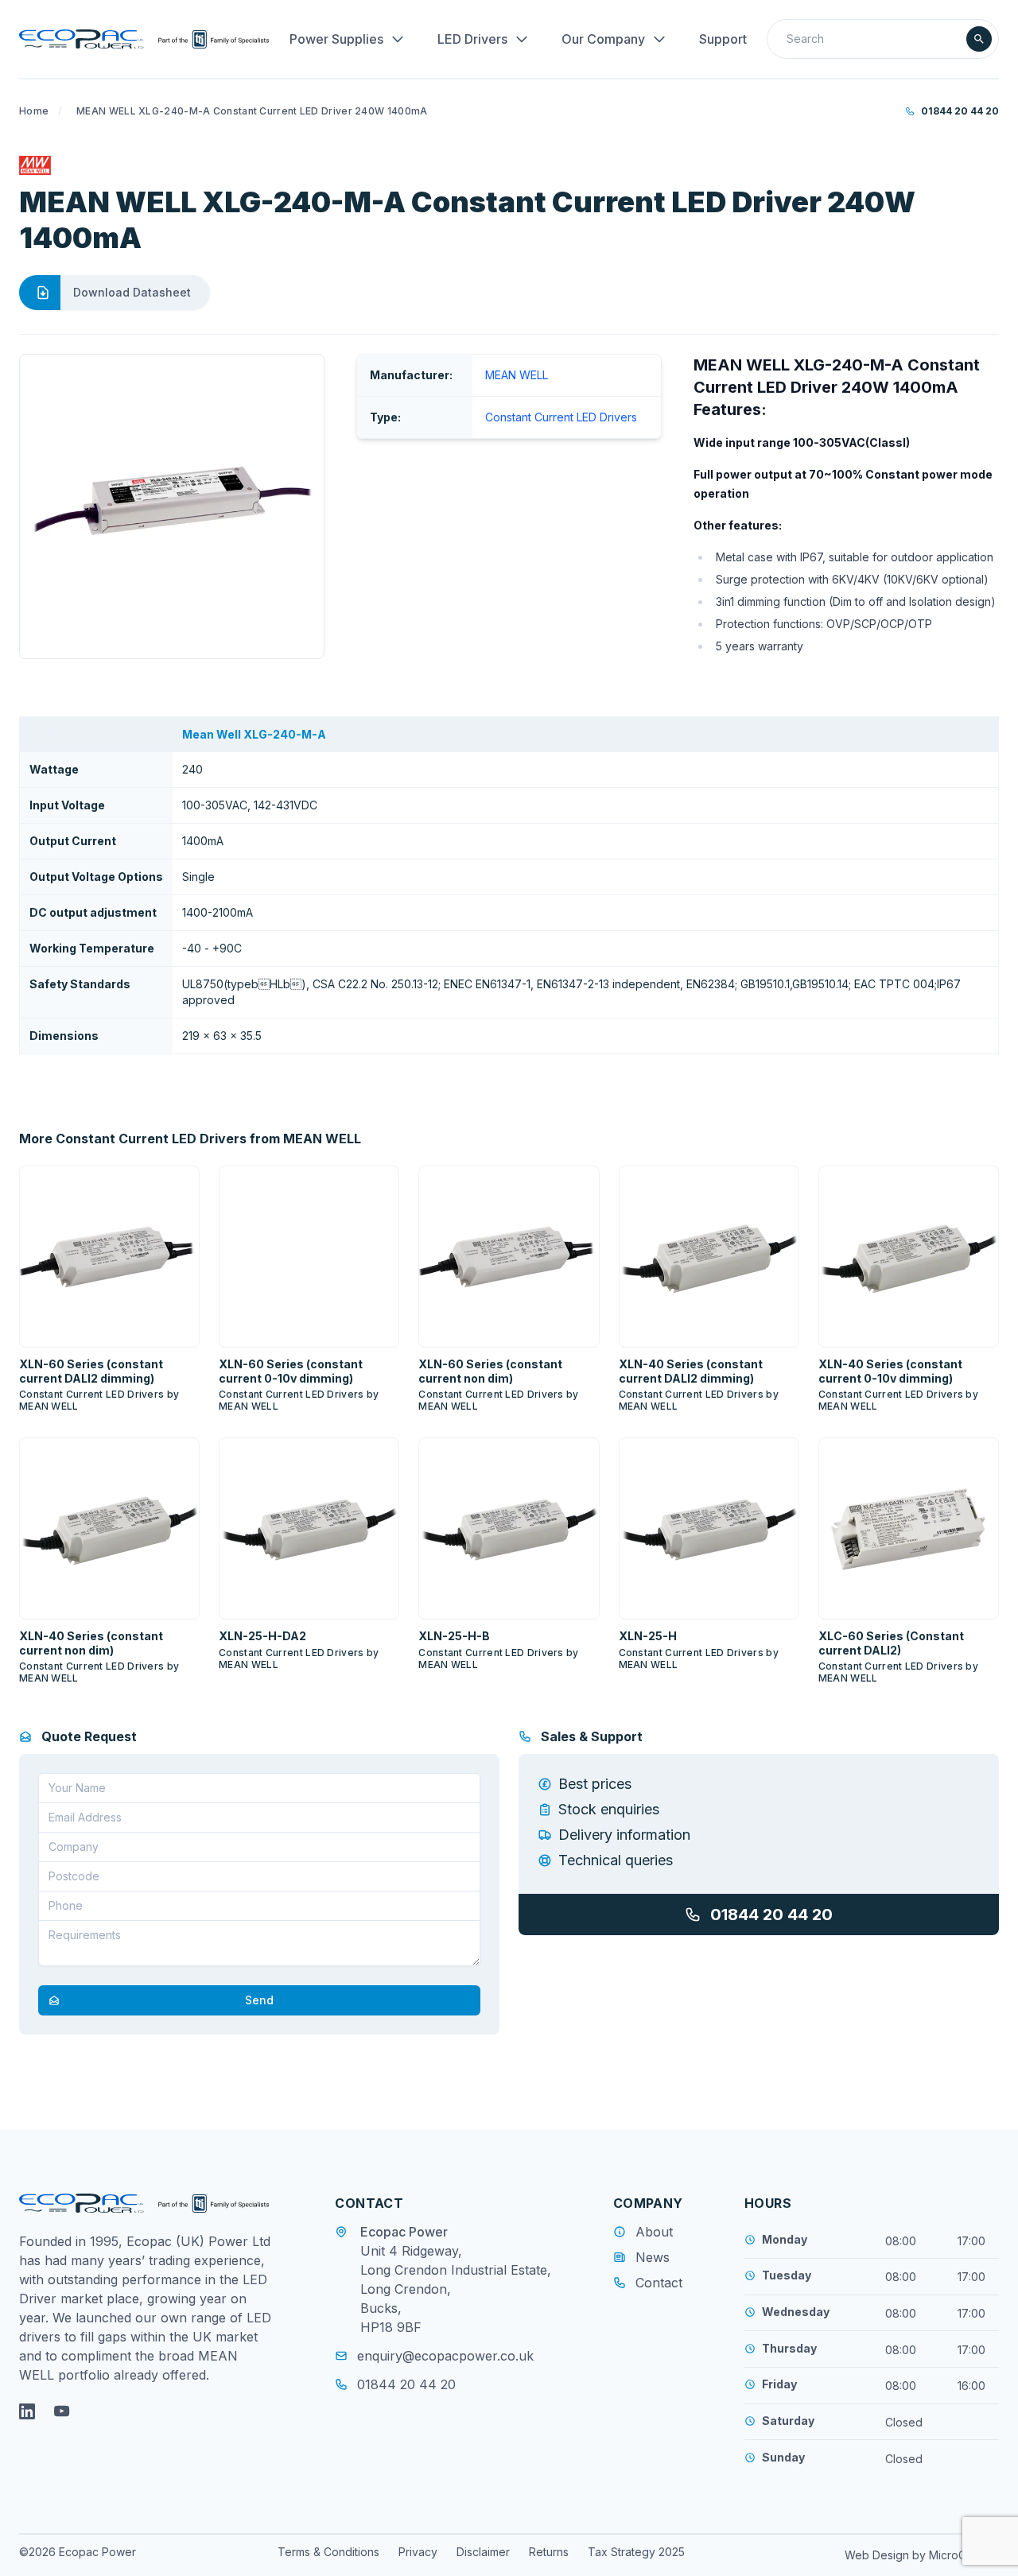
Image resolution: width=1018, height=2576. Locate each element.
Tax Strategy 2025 (636, 2552)
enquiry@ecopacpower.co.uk (445, 2356)
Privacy (418, 2552)
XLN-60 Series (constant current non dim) (490, 1371)
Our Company (603, 39)
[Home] (144, 39)
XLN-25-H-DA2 (262, 1636)
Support (723, 39)
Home (34, 111)
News (653, 2257)
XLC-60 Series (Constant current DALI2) (891, 1643)
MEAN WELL (517, 375)
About (654, 2232)
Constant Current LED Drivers (561, 417)
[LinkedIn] (27, 2411)
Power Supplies (336, 39)
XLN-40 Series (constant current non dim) (91, 1643)
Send (259, 2000)
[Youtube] (62, 2411)
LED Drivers (472, 39)
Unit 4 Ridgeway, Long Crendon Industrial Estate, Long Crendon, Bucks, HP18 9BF (456, 2289)
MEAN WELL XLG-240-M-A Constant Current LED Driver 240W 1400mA (252, 111)
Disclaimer (483, 2552)
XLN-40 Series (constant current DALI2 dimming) (691, 1371)
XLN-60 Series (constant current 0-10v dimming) (291, 1371)
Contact (659, 2283)
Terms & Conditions (328, 2552)
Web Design (878, 2555)
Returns (549, 2552)
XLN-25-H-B (454, 1636)
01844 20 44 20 (960, 111)
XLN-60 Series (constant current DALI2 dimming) (91, 1371)
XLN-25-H (648, 1636)
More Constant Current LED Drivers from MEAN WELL (190, 1139)
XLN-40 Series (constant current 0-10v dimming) (890, 1371)
